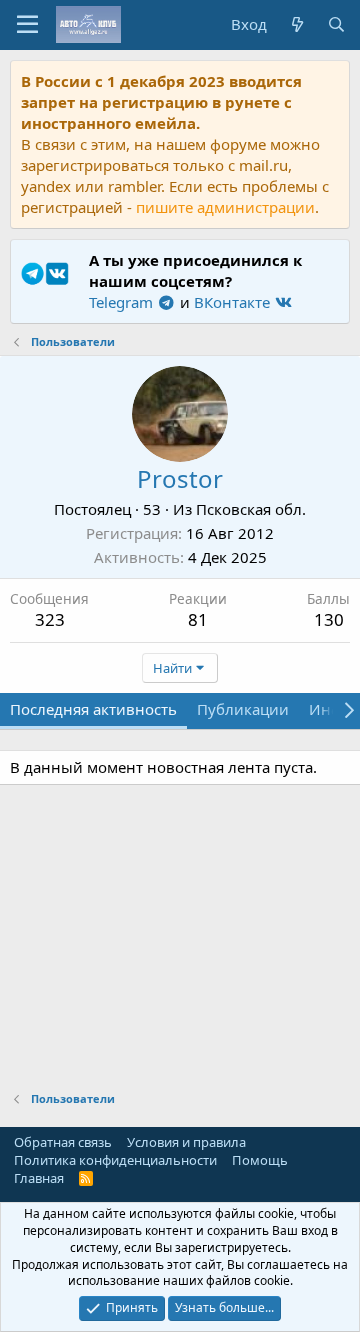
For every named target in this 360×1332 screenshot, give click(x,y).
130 (329, 619)
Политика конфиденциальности (115, 1160)
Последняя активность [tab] (93, 709)
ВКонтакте (234, 302)
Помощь (260, 1160)
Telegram (123, 302)
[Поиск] (336, 24)
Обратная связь (63, 1142)
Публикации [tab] (243, 709)
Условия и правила (186, 1142)
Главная (39, 1178)
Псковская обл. (251, 509)
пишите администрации (225, 207)
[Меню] (27, 25)
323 (50, 619)
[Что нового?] (296, 24)
